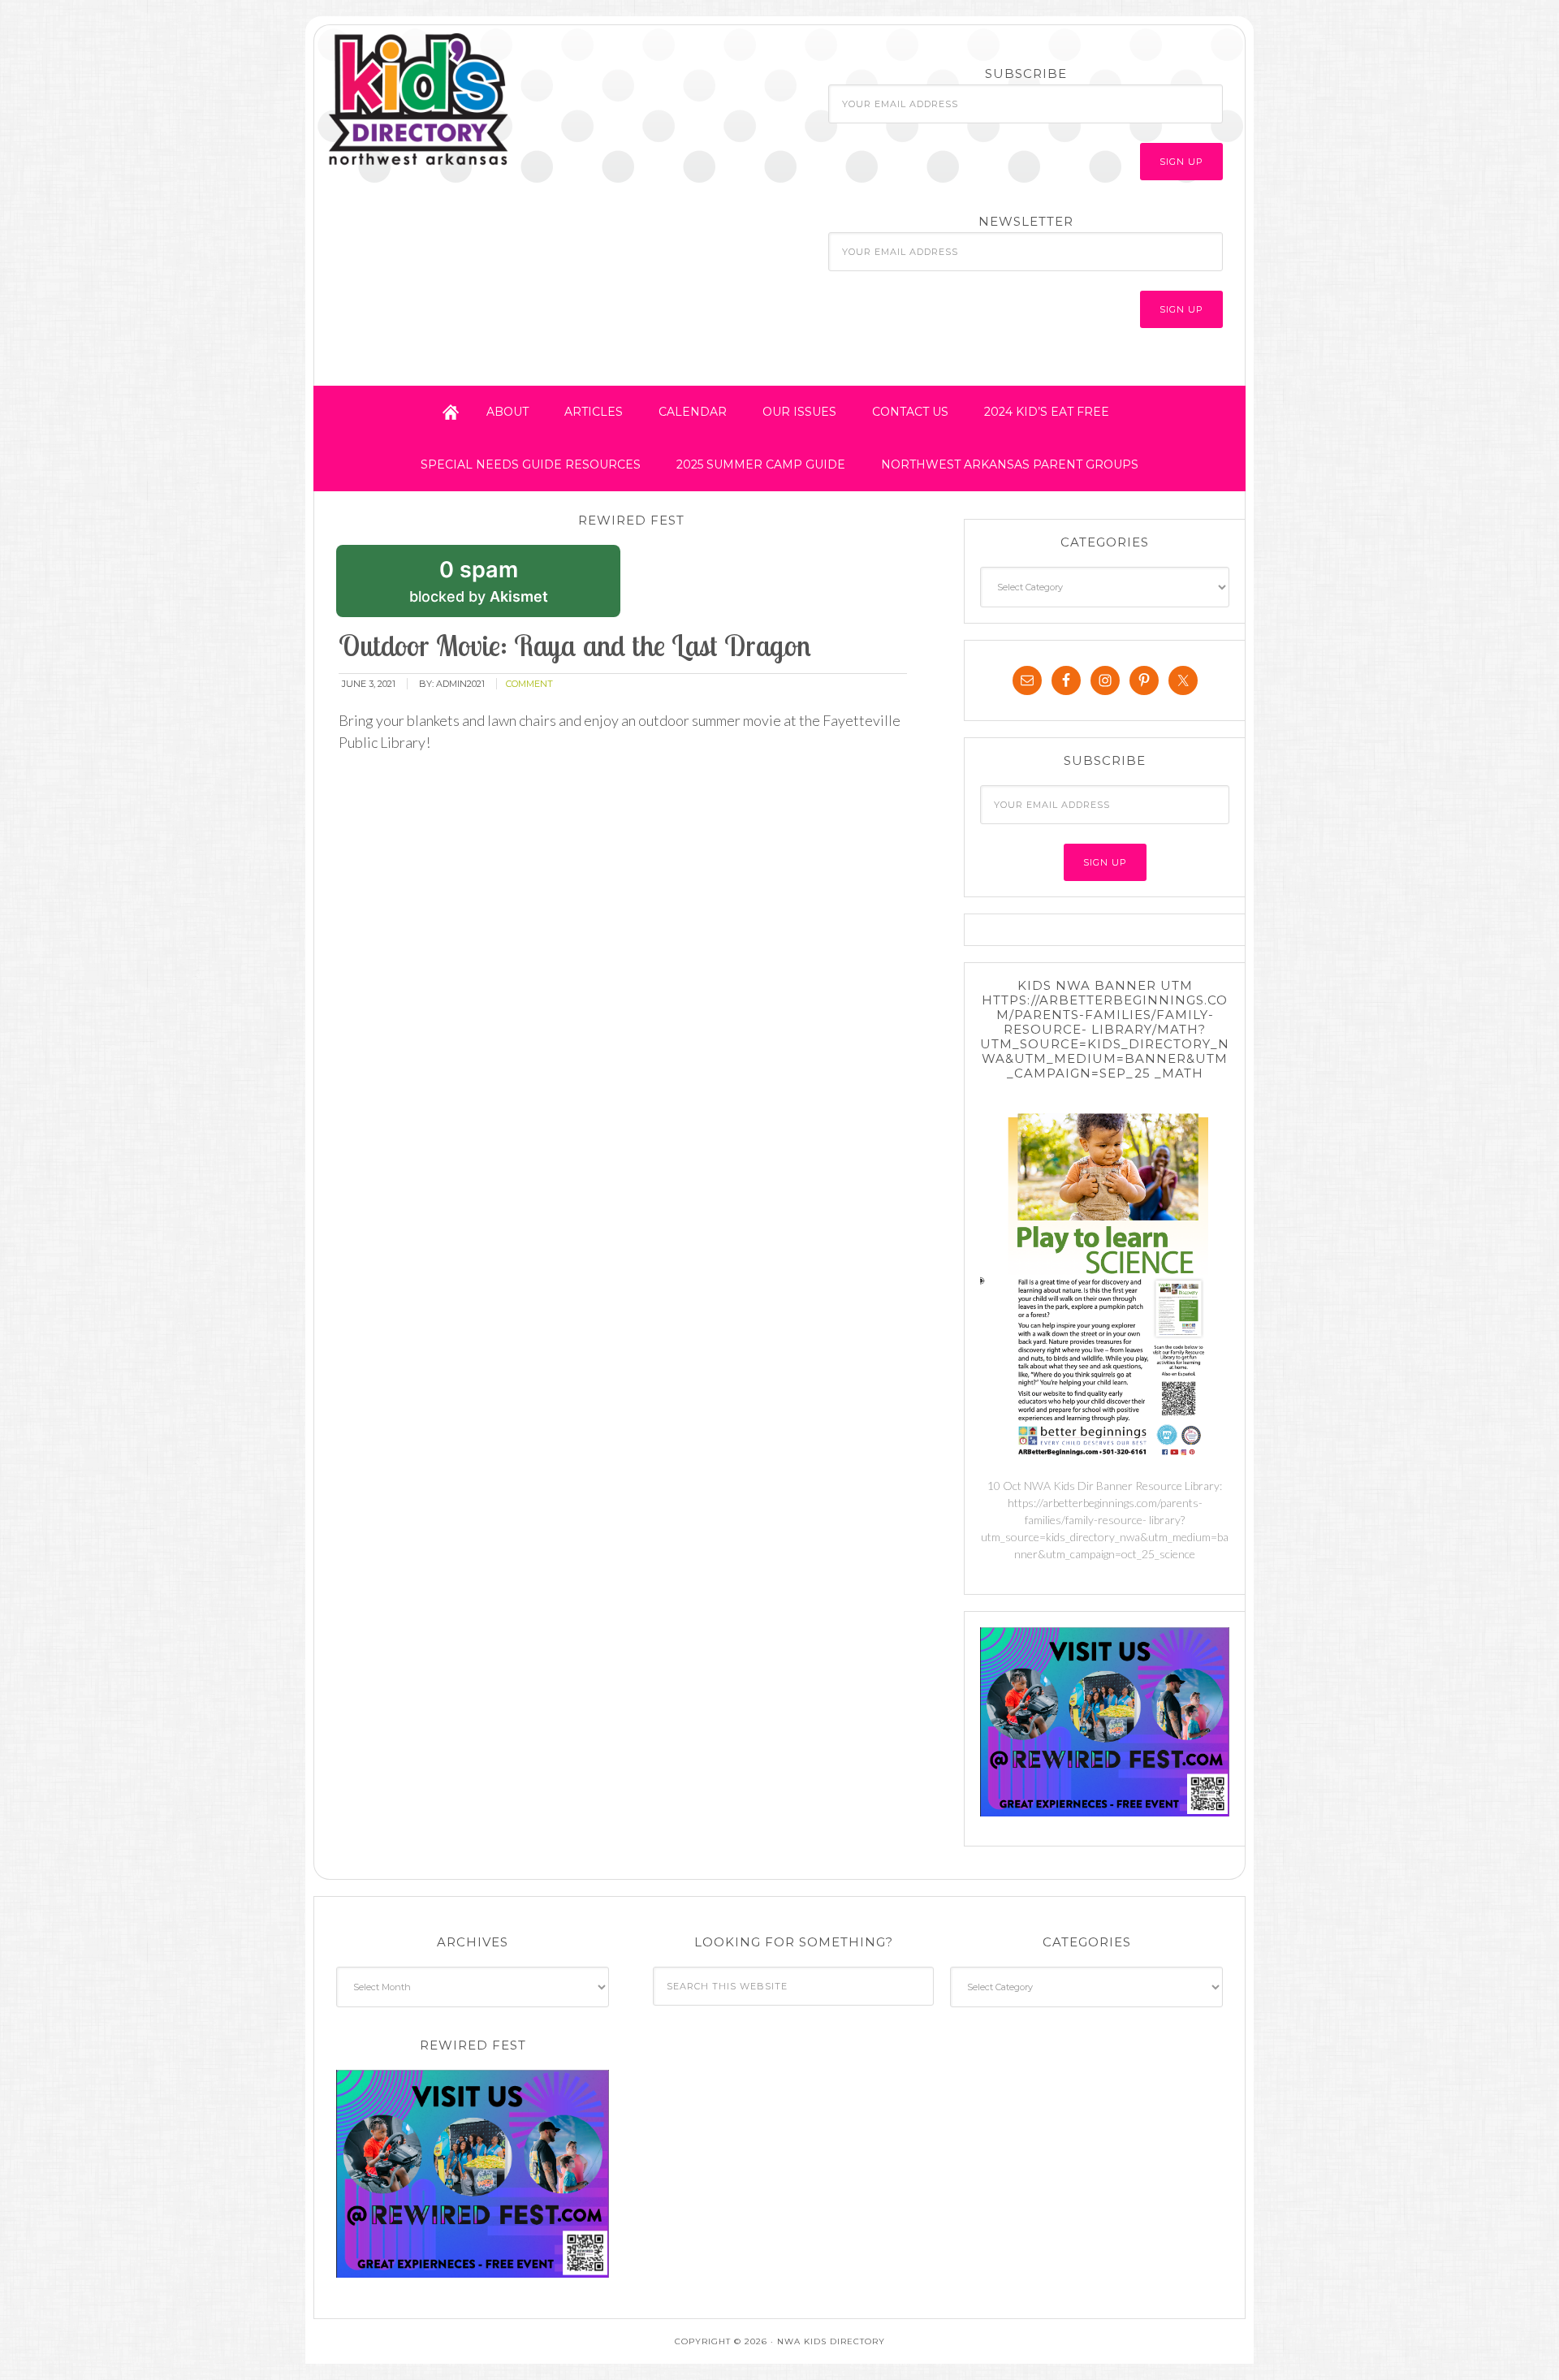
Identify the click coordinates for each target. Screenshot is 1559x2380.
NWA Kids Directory (469, 100)
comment (529, 684)
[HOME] (451, 412)
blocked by (503, 587)
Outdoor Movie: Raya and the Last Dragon (575, 645)
